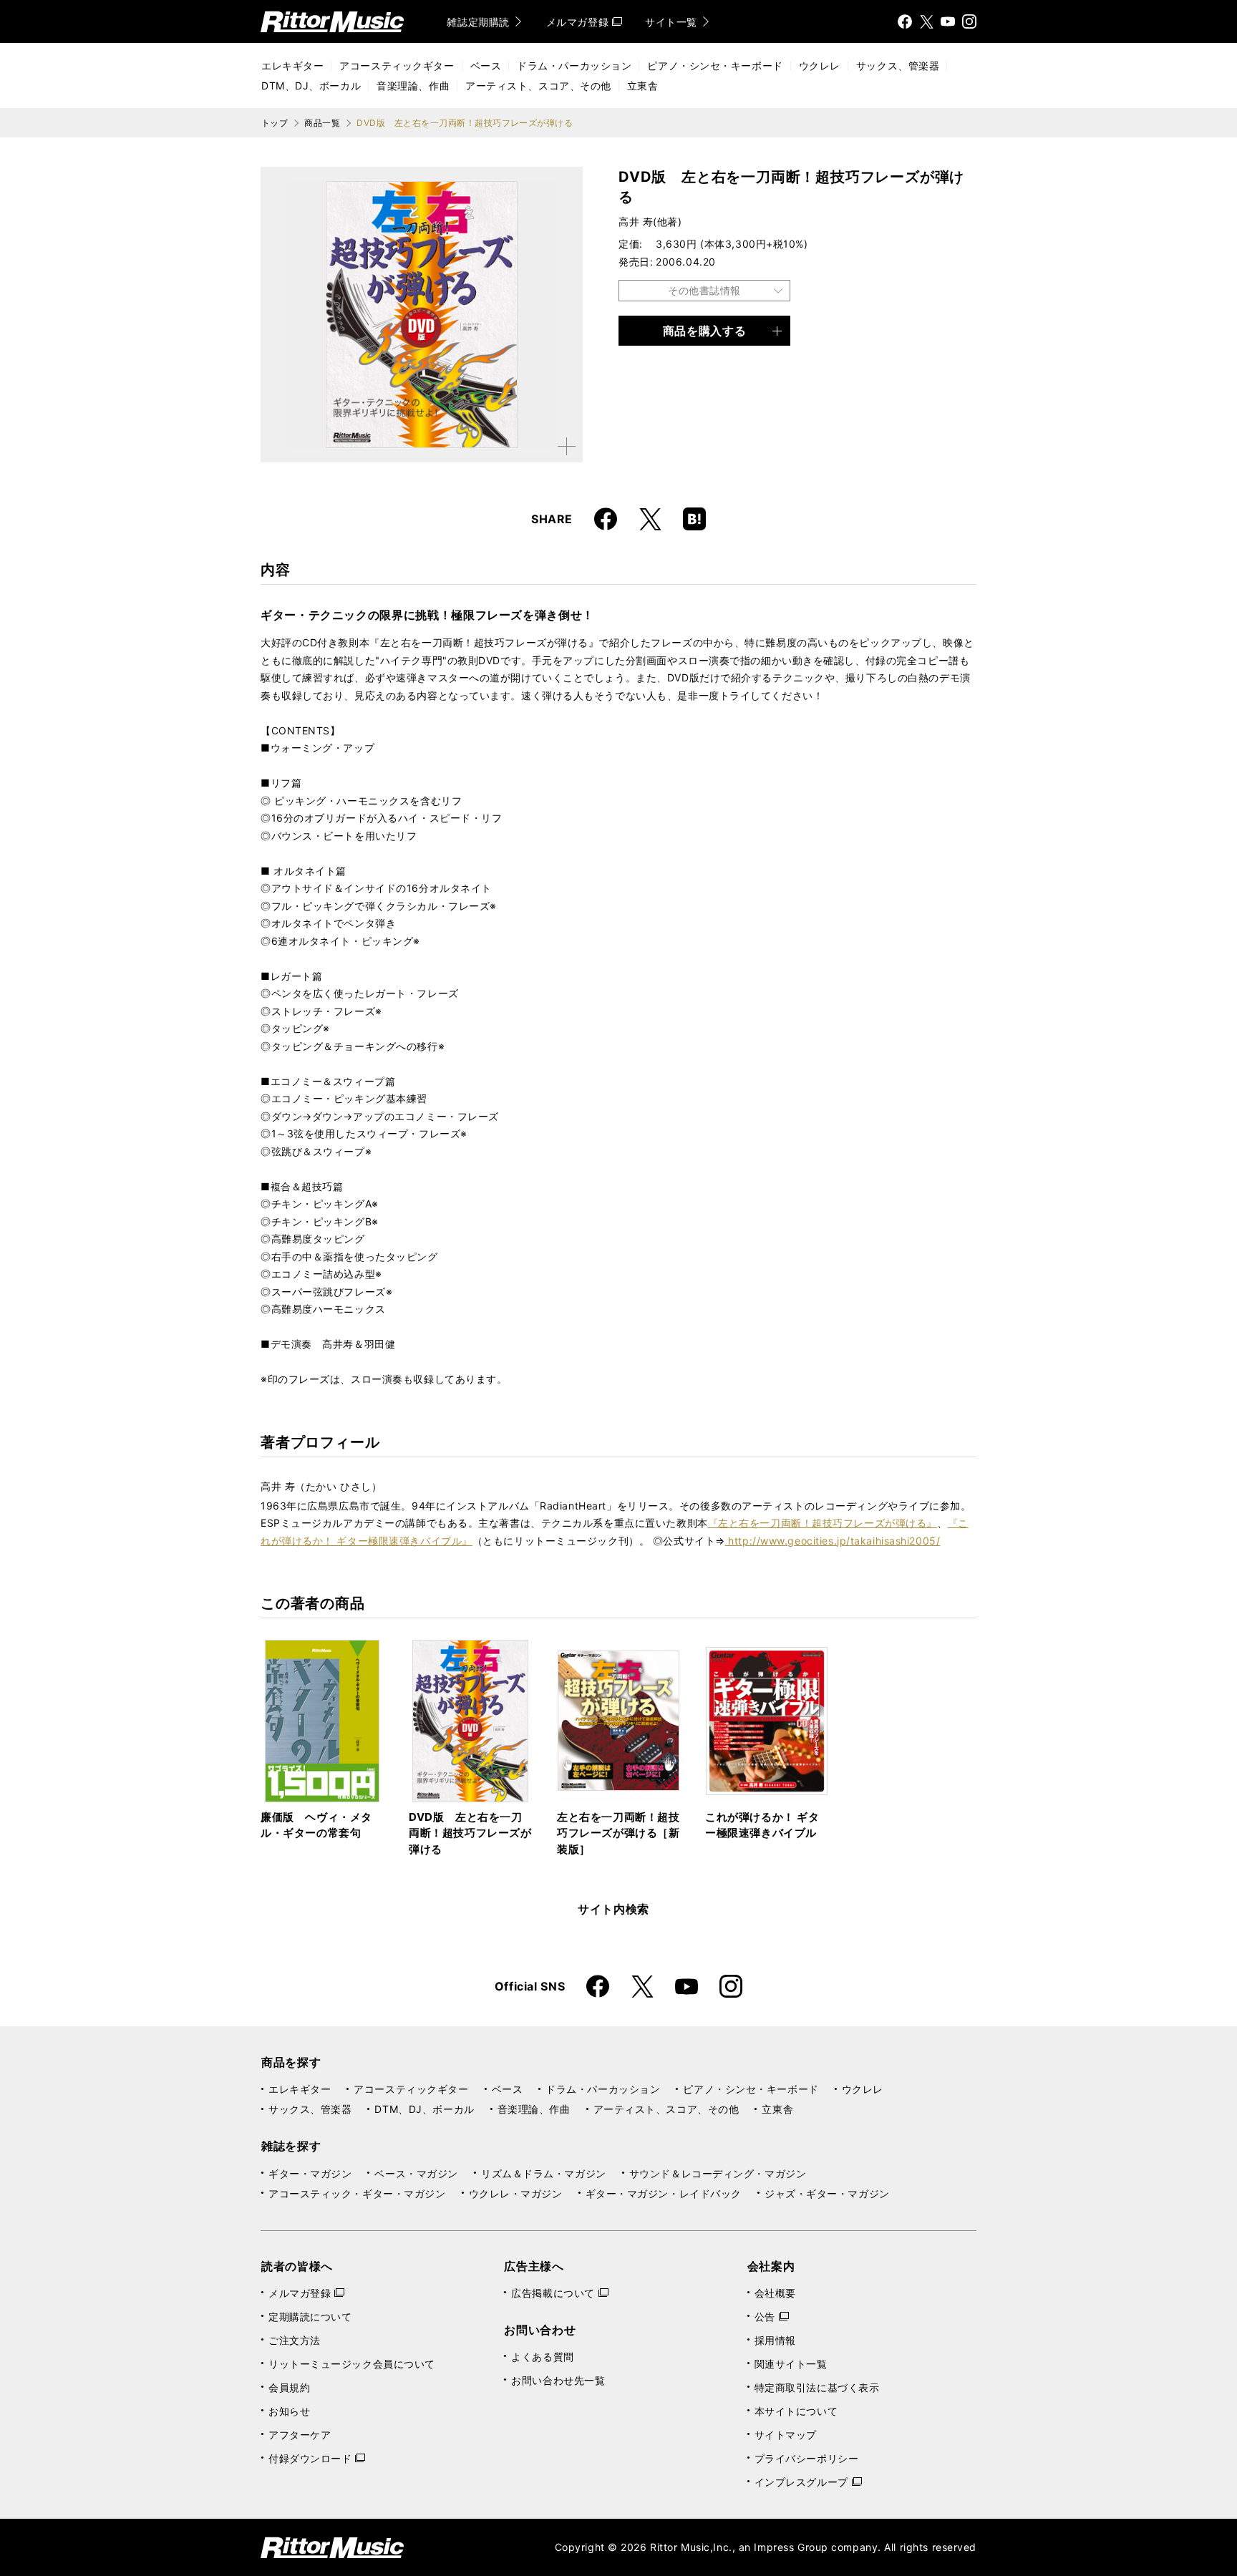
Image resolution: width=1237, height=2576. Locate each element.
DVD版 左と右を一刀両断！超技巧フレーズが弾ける (470, 1833)
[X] (926, 21)
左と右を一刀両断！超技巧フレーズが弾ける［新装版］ (618, 1833)
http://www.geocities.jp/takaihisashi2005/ (833, 1541)
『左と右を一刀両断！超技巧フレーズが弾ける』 (823, 1523)
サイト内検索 (613, 1909)
